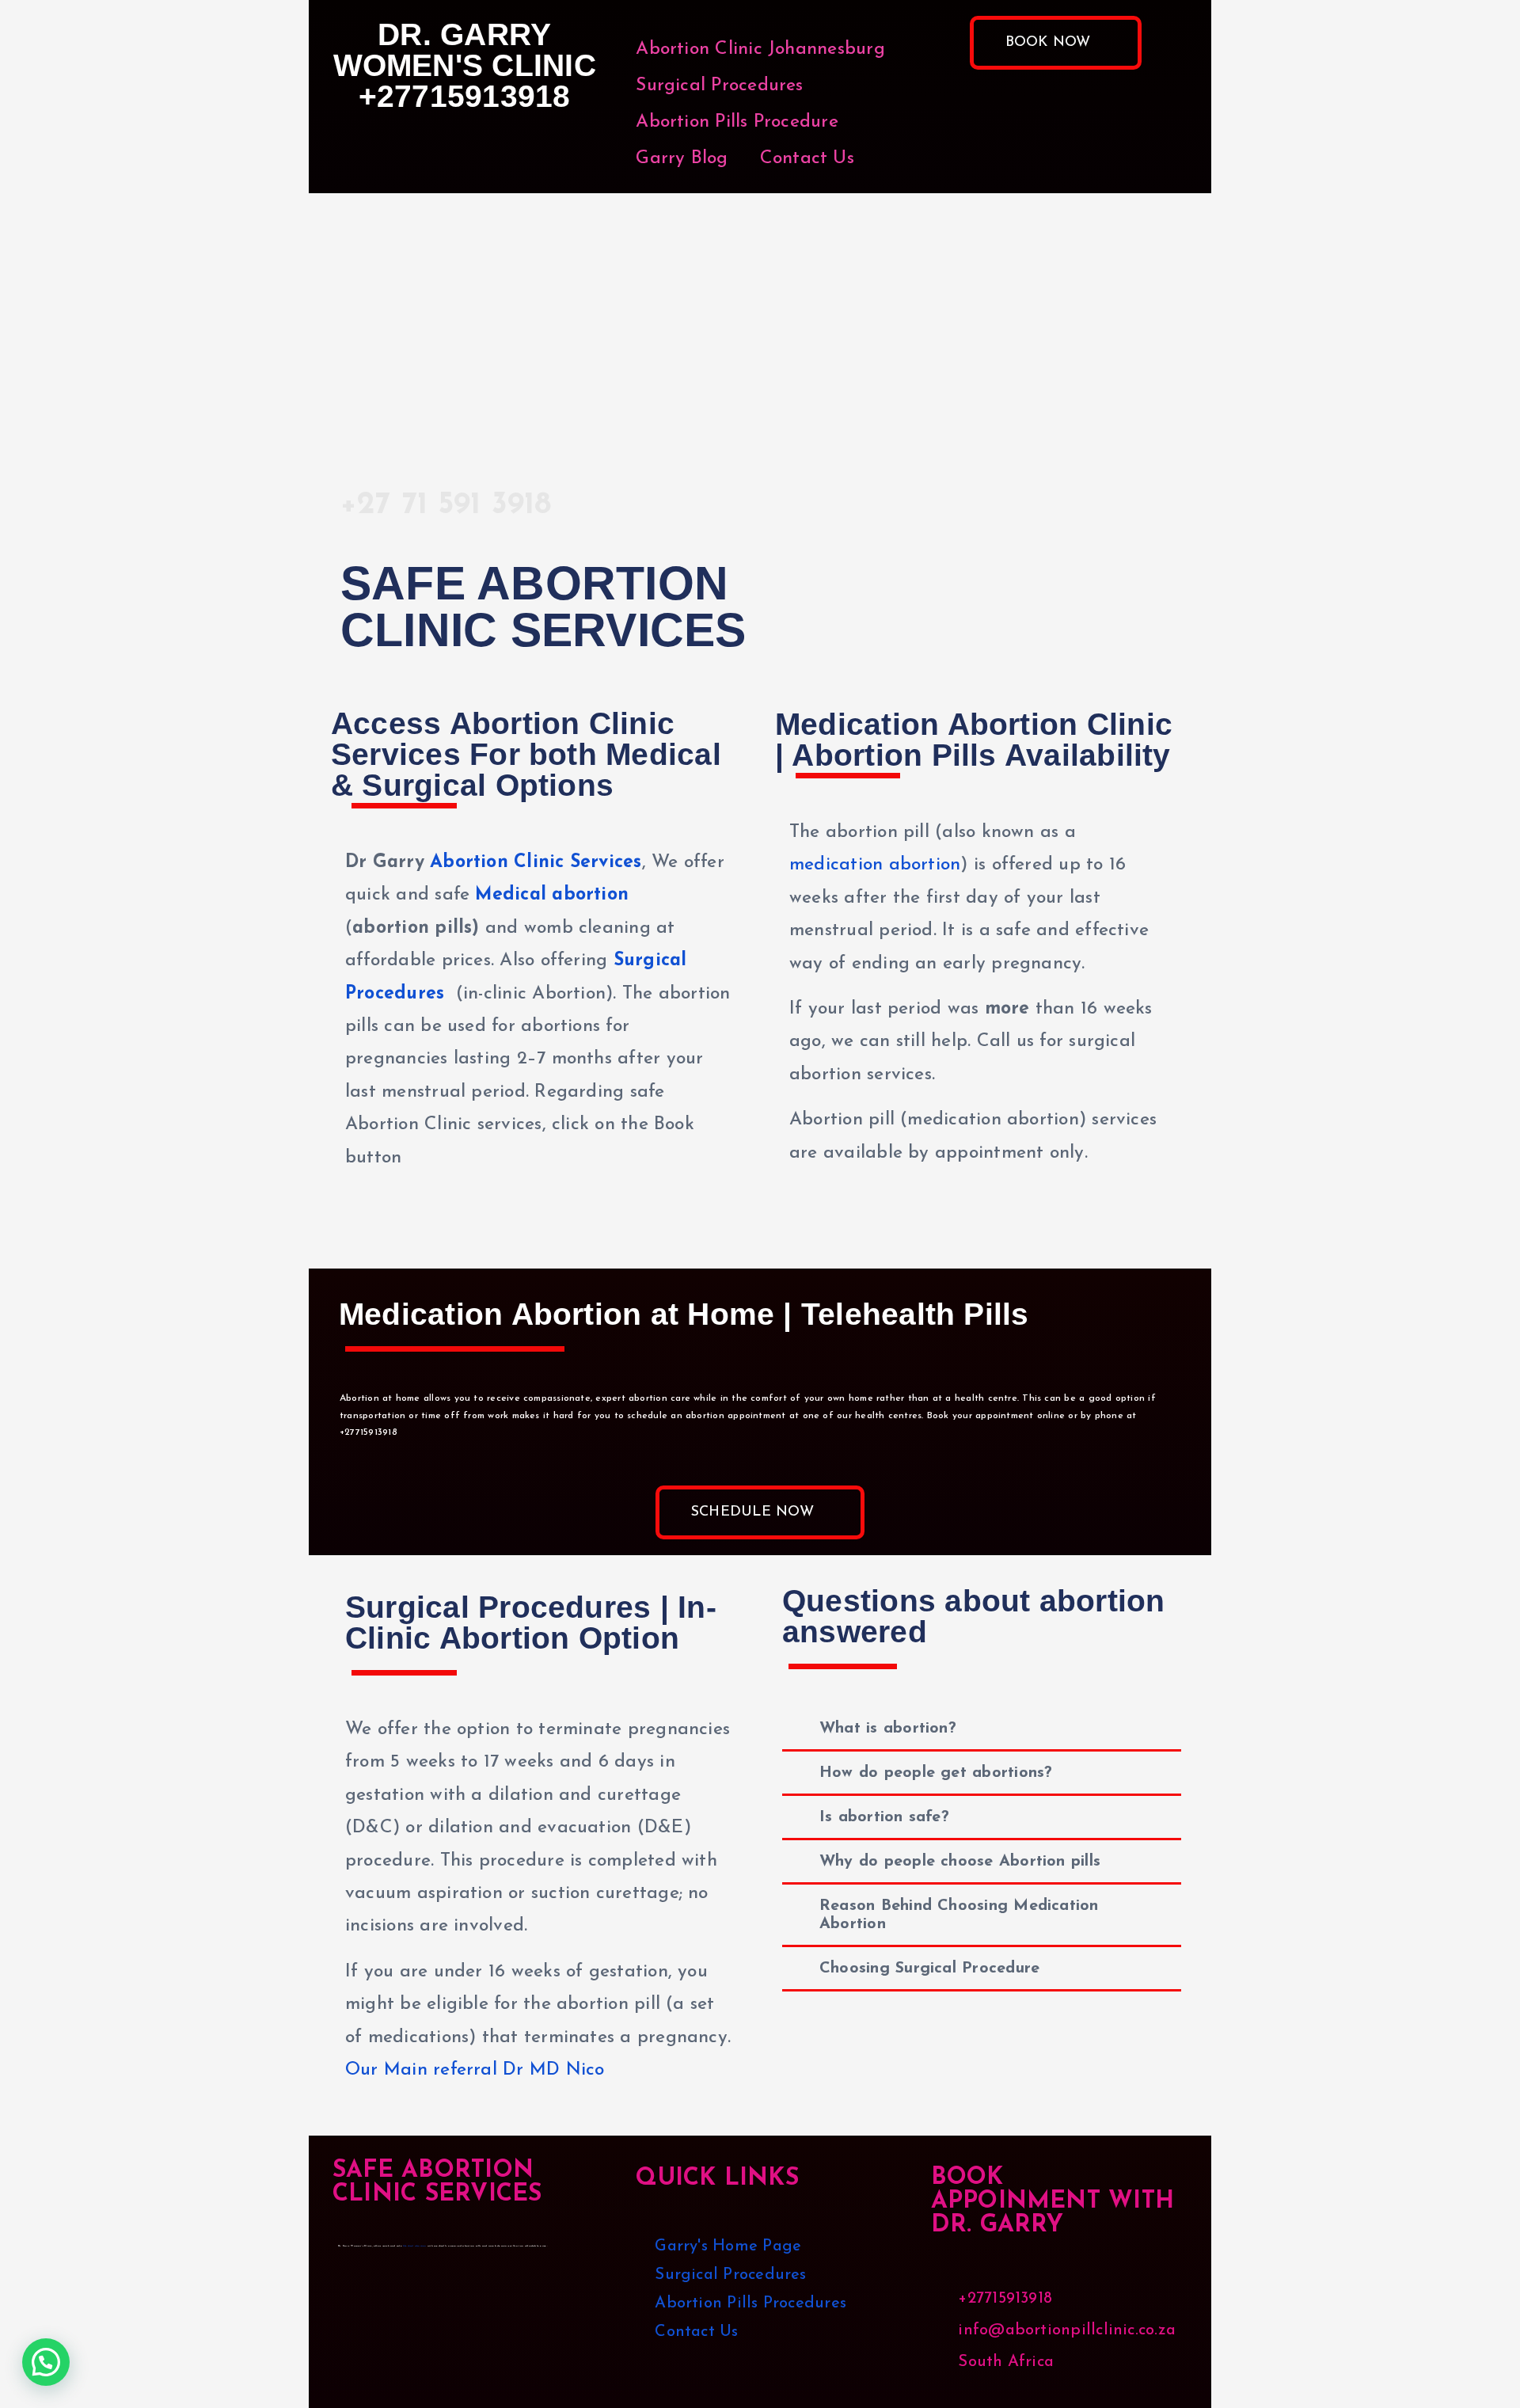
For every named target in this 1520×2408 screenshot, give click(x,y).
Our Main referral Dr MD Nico (475, 2070)
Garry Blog (682, 159)
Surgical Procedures (719, 86)
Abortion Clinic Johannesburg (760, 49)
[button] (982, 1729)
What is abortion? (888, 1729)
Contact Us (807, 159)
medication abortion (875, 865)
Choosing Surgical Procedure (929, 1969)
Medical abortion (552, 895)
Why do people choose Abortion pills (960, 1862)
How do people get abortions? (936, 1773)
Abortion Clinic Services (536, 863)
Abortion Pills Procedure (737, 122)
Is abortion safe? (884, 1817)
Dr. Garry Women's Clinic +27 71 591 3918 (453, 320)
